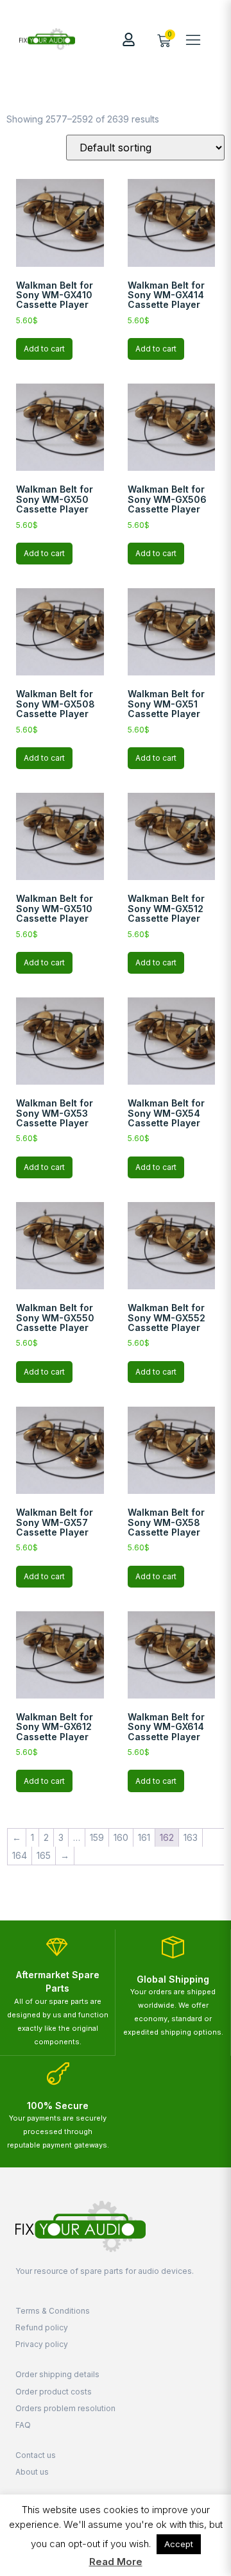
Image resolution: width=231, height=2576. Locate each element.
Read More (116, 2562)
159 (97, 1837)
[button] (193, 39)
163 (191, 1837)
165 (44, 1855)
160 (121, 1837)
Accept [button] (179, 2544)
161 (144, 1837)
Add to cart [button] (44, 349)
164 (20, 1855)
